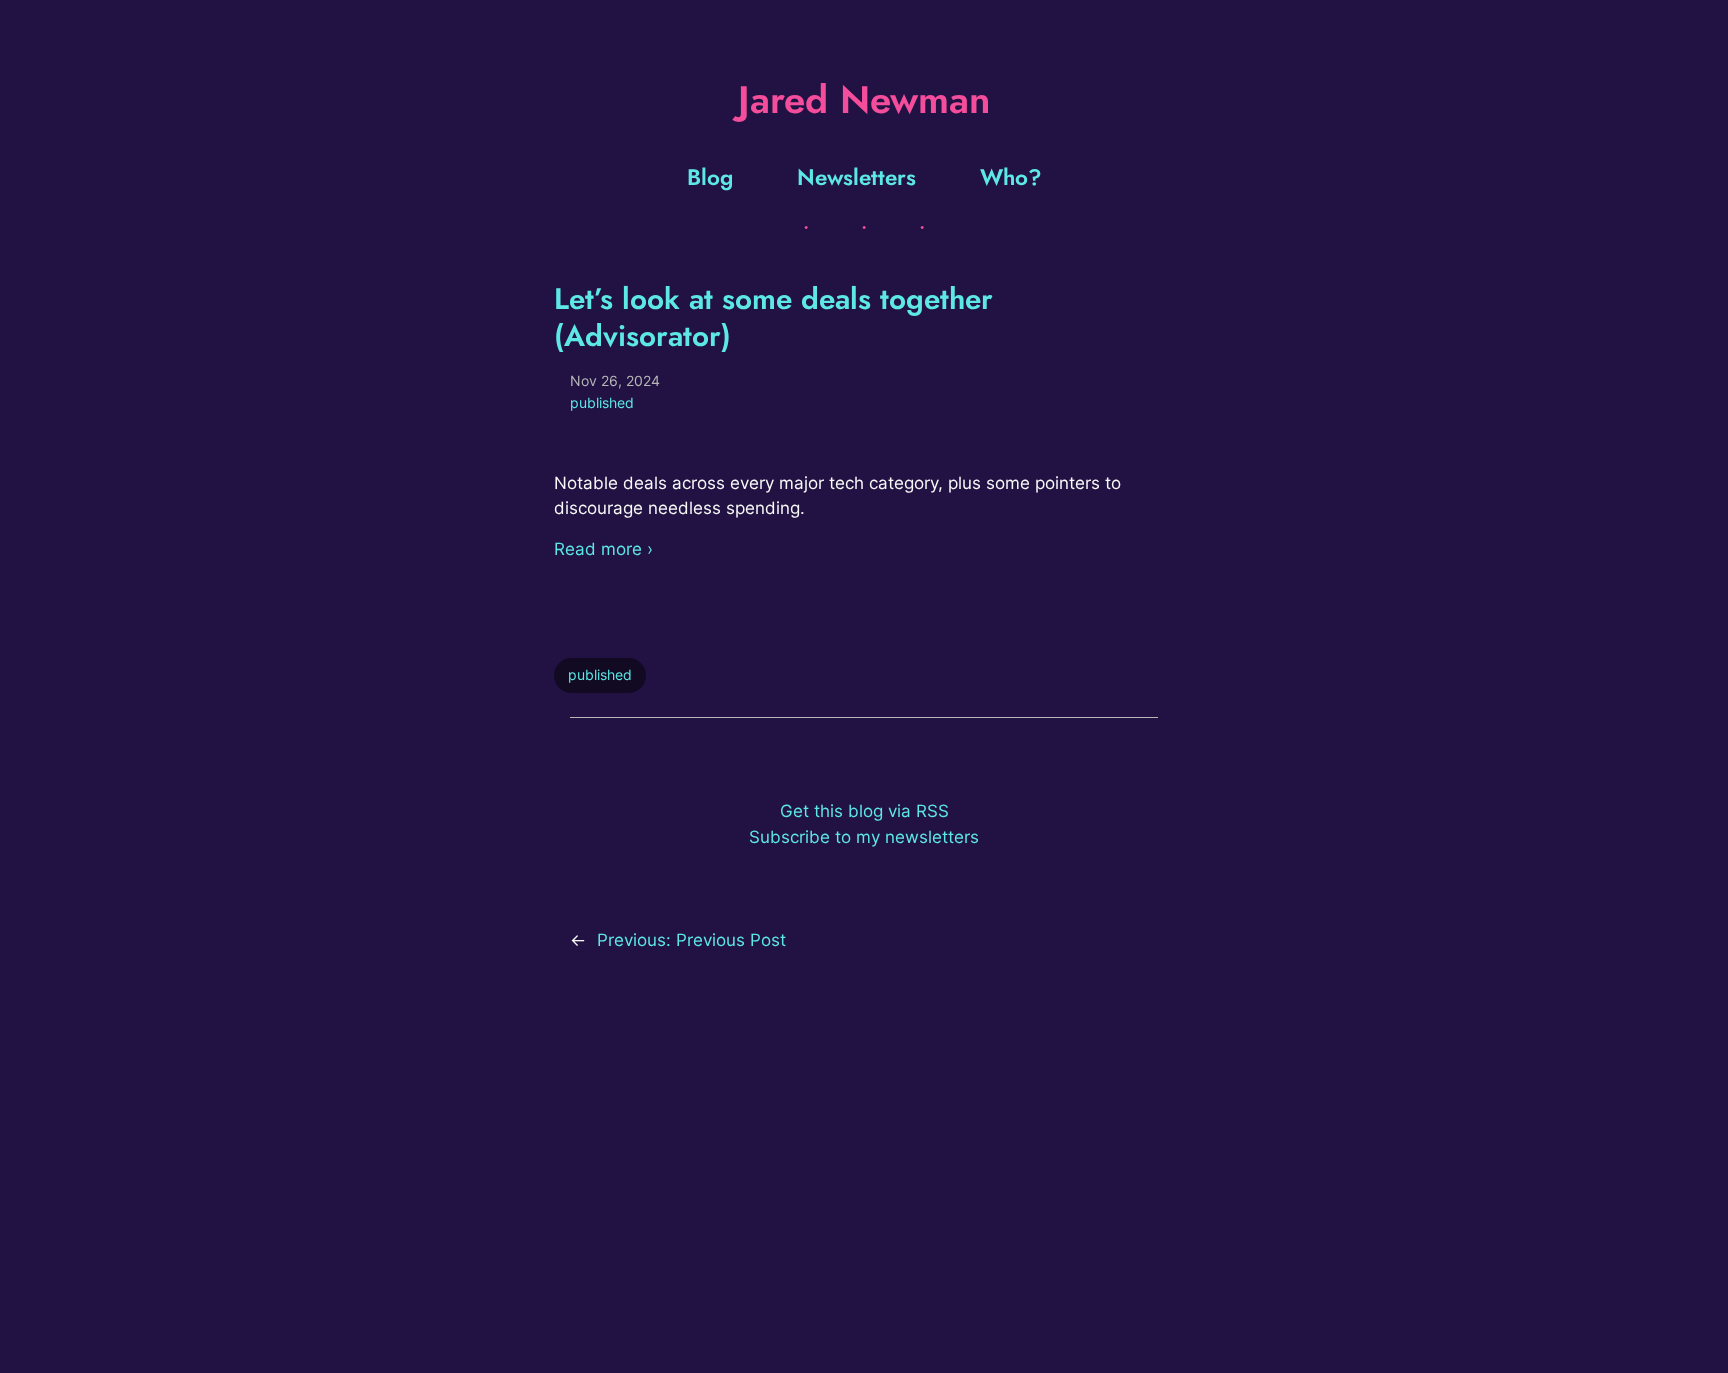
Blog (710, 177)
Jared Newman (864, 99)
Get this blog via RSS (864, 811)
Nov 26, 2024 (615, 380)
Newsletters (856, 177)
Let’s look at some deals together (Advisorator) (773, 317)
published (602, 402)
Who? (1011, 177)
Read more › (603, 549)
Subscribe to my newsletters (864, 837)
